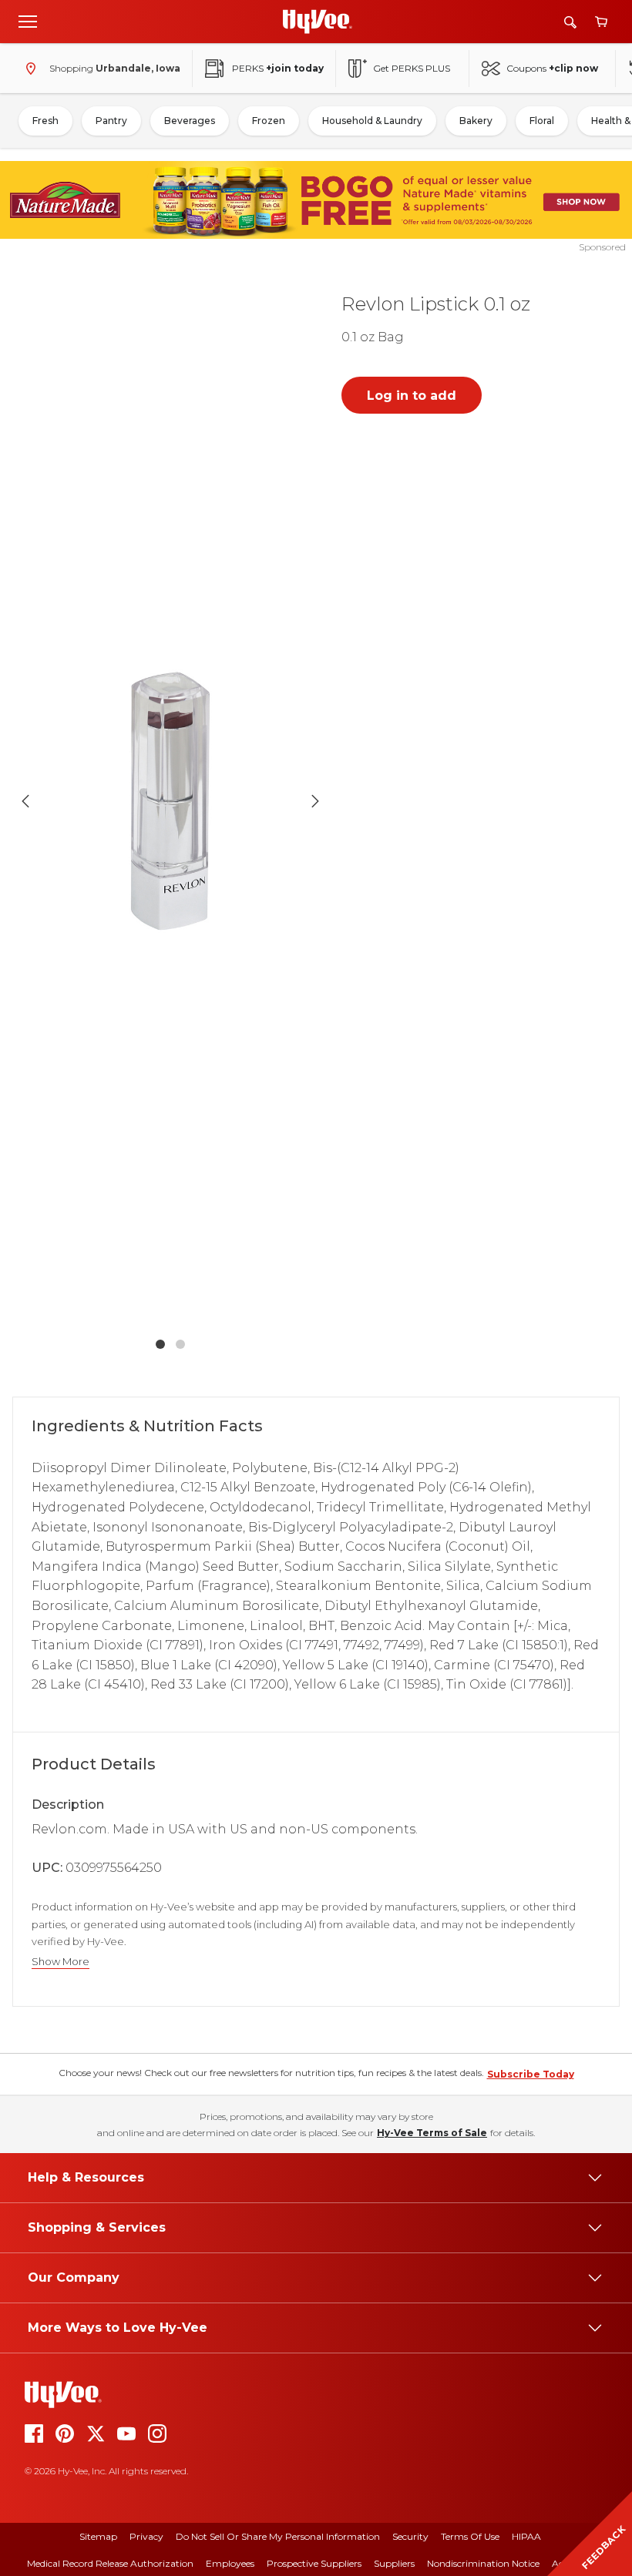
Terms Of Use (470, 2536)
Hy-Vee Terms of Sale (432, 2133)
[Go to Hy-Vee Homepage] (318, 22)
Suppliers (394, 2563)
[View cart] (601, 22)
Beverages (190, 121)
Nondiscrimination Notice (483, 2563)
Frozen (269, 121)
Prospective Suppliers (314, 2563)
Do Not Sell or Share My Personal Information (278, 2536)
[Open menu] (28, 21)
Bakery (476, 121)
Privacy (146, 2536)
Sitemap (98, 2536)
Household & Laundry (372, 121)
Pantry (111, 121)
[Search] (570, 22)
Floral (542, 121)
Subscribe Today (531, 2074)
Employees (230, 2563)
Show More (61, 1962)
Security (410, 2536)
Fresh (45, 121)
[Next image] (315, 801)
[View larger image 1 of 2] (170, 801)
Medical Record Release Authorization (110, 2563)
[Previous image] (25, 801)
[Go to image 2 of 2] (180, 1344)
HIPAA (526, 2536)
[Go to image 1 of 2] (160, 1344)
